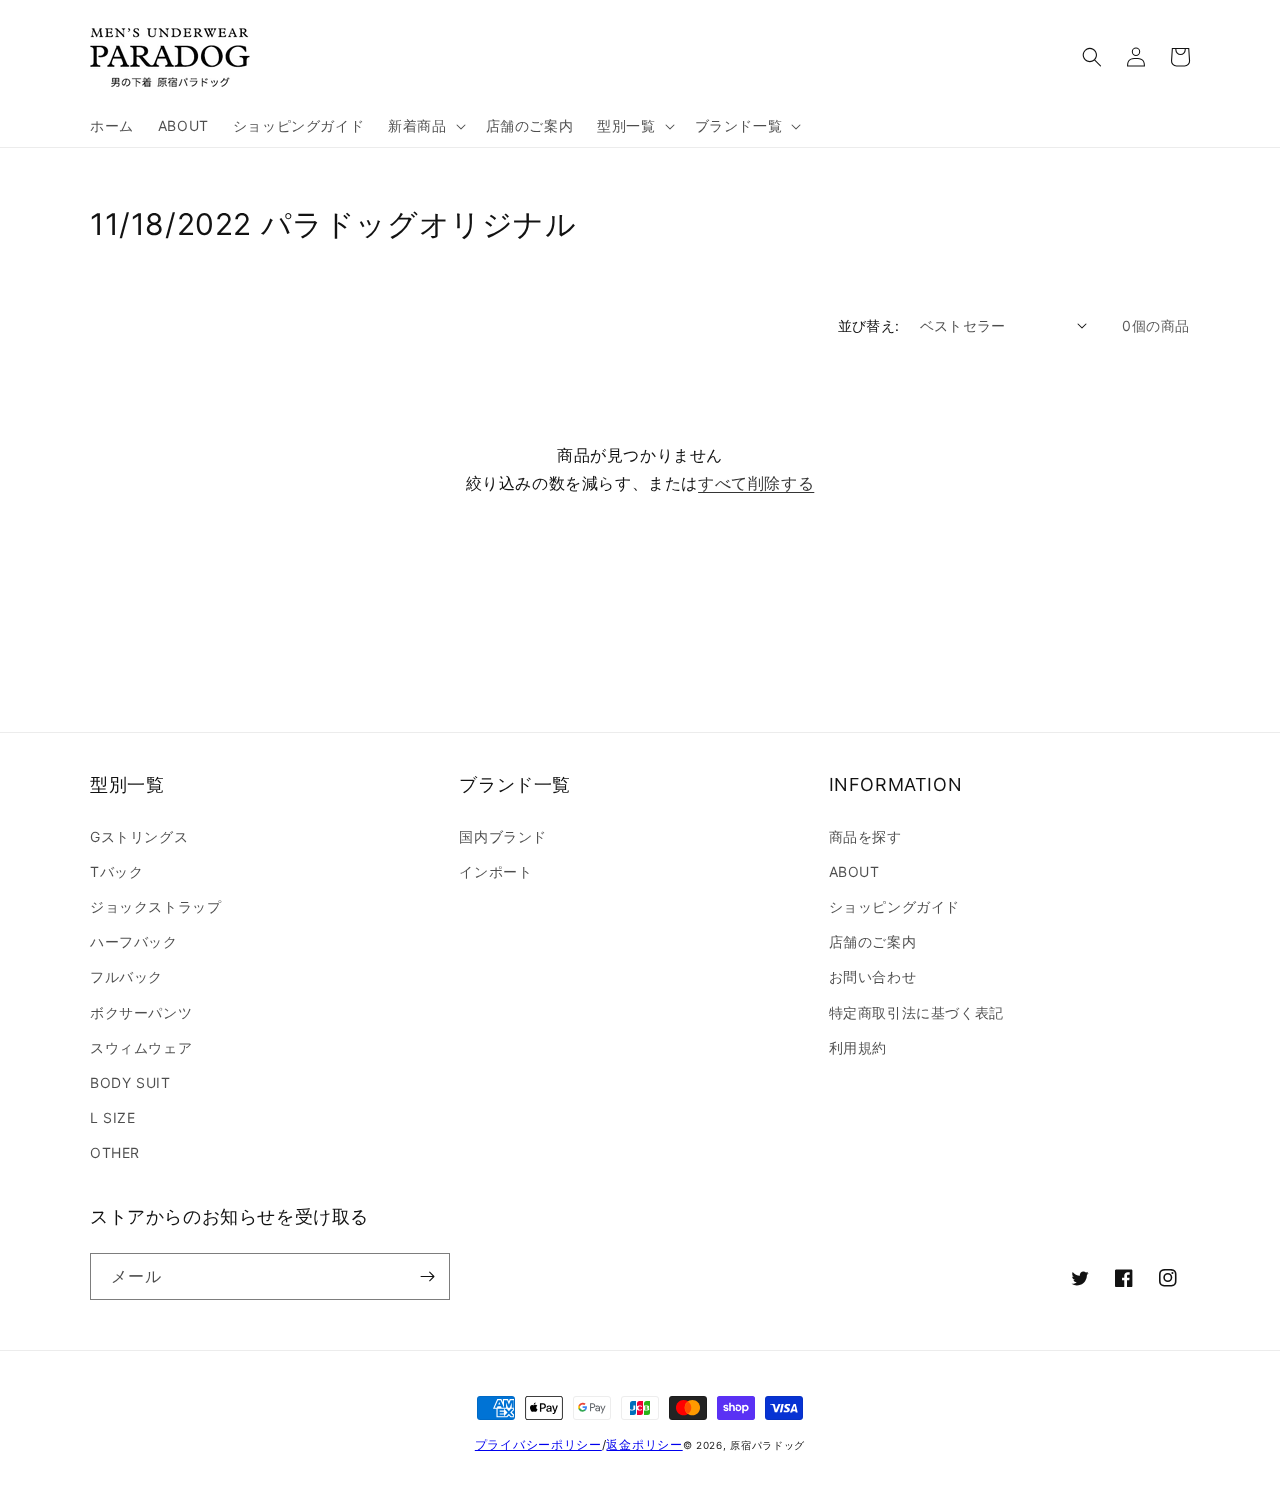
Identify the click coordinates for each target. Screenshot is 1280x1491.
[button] (424, 126)
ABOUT (854, 871)
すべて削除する (756, 483)
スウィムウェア (141, 1047)
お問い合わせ (873, 976)
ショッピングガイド (894, 906)
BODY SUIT (130, 1082)
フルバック (126, 976)
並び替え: (869, 325)
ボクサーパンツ (141, 1012)
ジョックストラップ (155, 906)
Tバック (116, 871)
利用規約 (858, 1047)
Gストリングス (139, 836)
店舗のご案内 (873, 941)
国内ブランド (503, 836)
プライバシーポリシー (538, 1444)
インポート (495, 871)
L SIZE (113, 1117)
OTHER (115, 1152)
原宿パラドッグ (767, 1445)
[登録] (427, 1276)
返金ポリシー (644, 1444)
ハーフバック (134, 941)
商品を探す (865, 836)
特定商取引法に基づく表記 (916, 1012)
